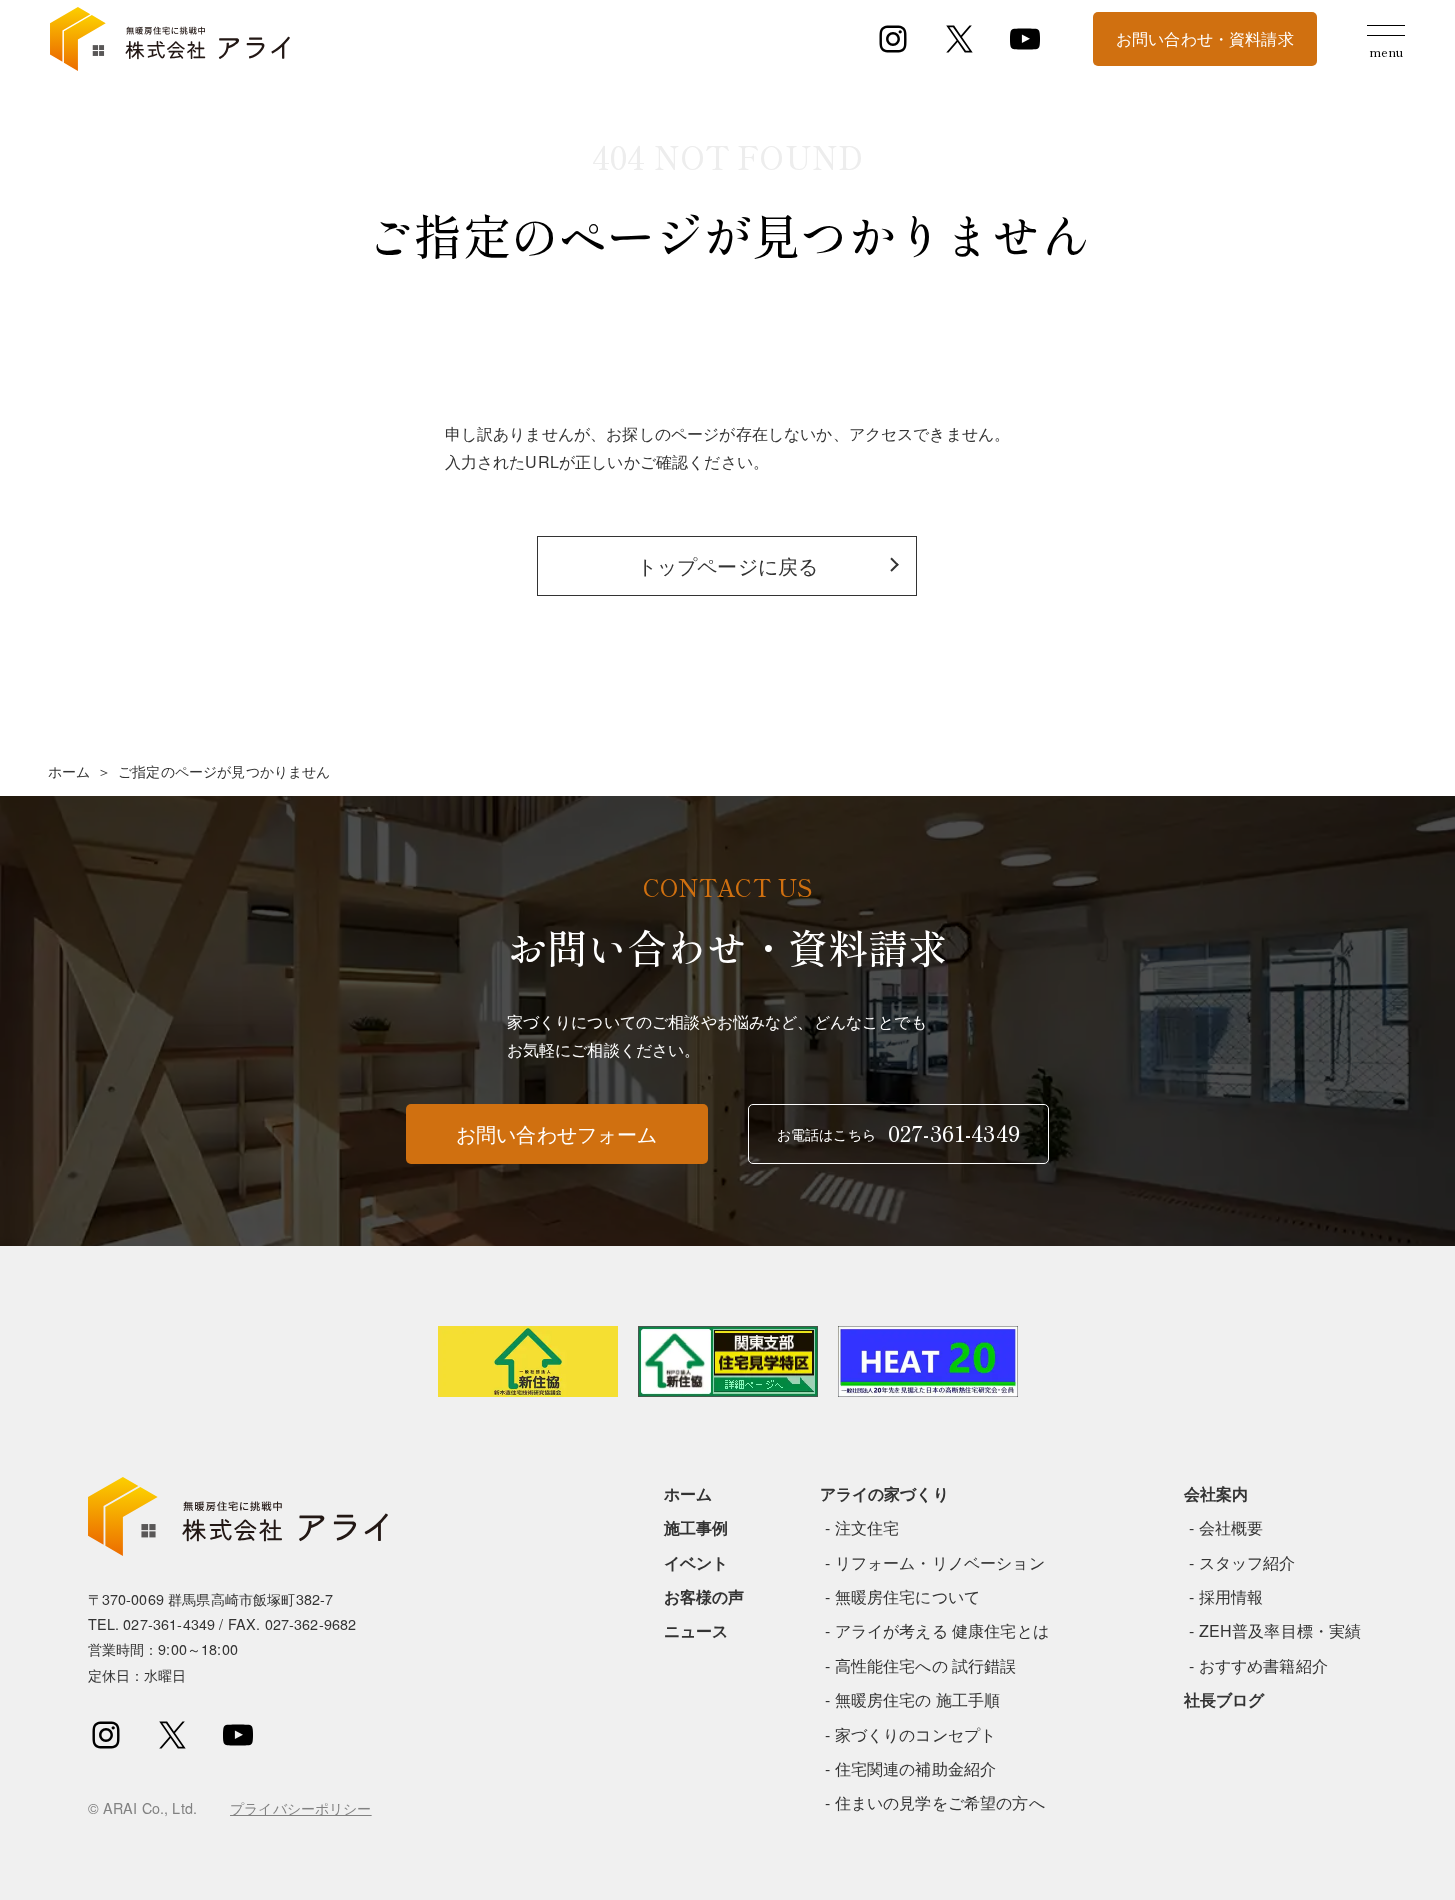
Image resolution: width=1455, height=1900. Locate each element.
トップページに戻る (727, 565)
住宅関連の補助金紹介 (916, 1768)
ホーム (69, 771)
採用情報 (1231, 1596)
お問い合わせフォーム (557, 1133)
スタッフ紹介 (1247, 1562)
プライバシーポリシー (301, 1807)
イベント (696, 1562)
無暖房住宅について (907, 1596)
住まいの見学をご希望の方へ (940, 1802)
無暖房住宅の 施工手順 (918, 1699)
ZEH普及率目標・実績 (1280, 1630)
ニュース (696, 1630)
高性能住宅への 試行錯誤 (926, 1665)
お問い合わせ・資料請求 (1205, 38)
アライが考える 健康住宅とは (942, 1630)
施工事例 (696, 1527)
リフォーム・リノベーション (940, 1562)
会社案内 (1216, 1493)
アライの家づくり (884, 1493)
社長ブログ (1224, 1699)
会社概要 (1231, 1527)
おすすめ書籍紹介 (1263, 1665)
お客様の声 (704, 1596)
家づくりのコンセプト (916, 1734)
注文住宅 (867, 1527)
